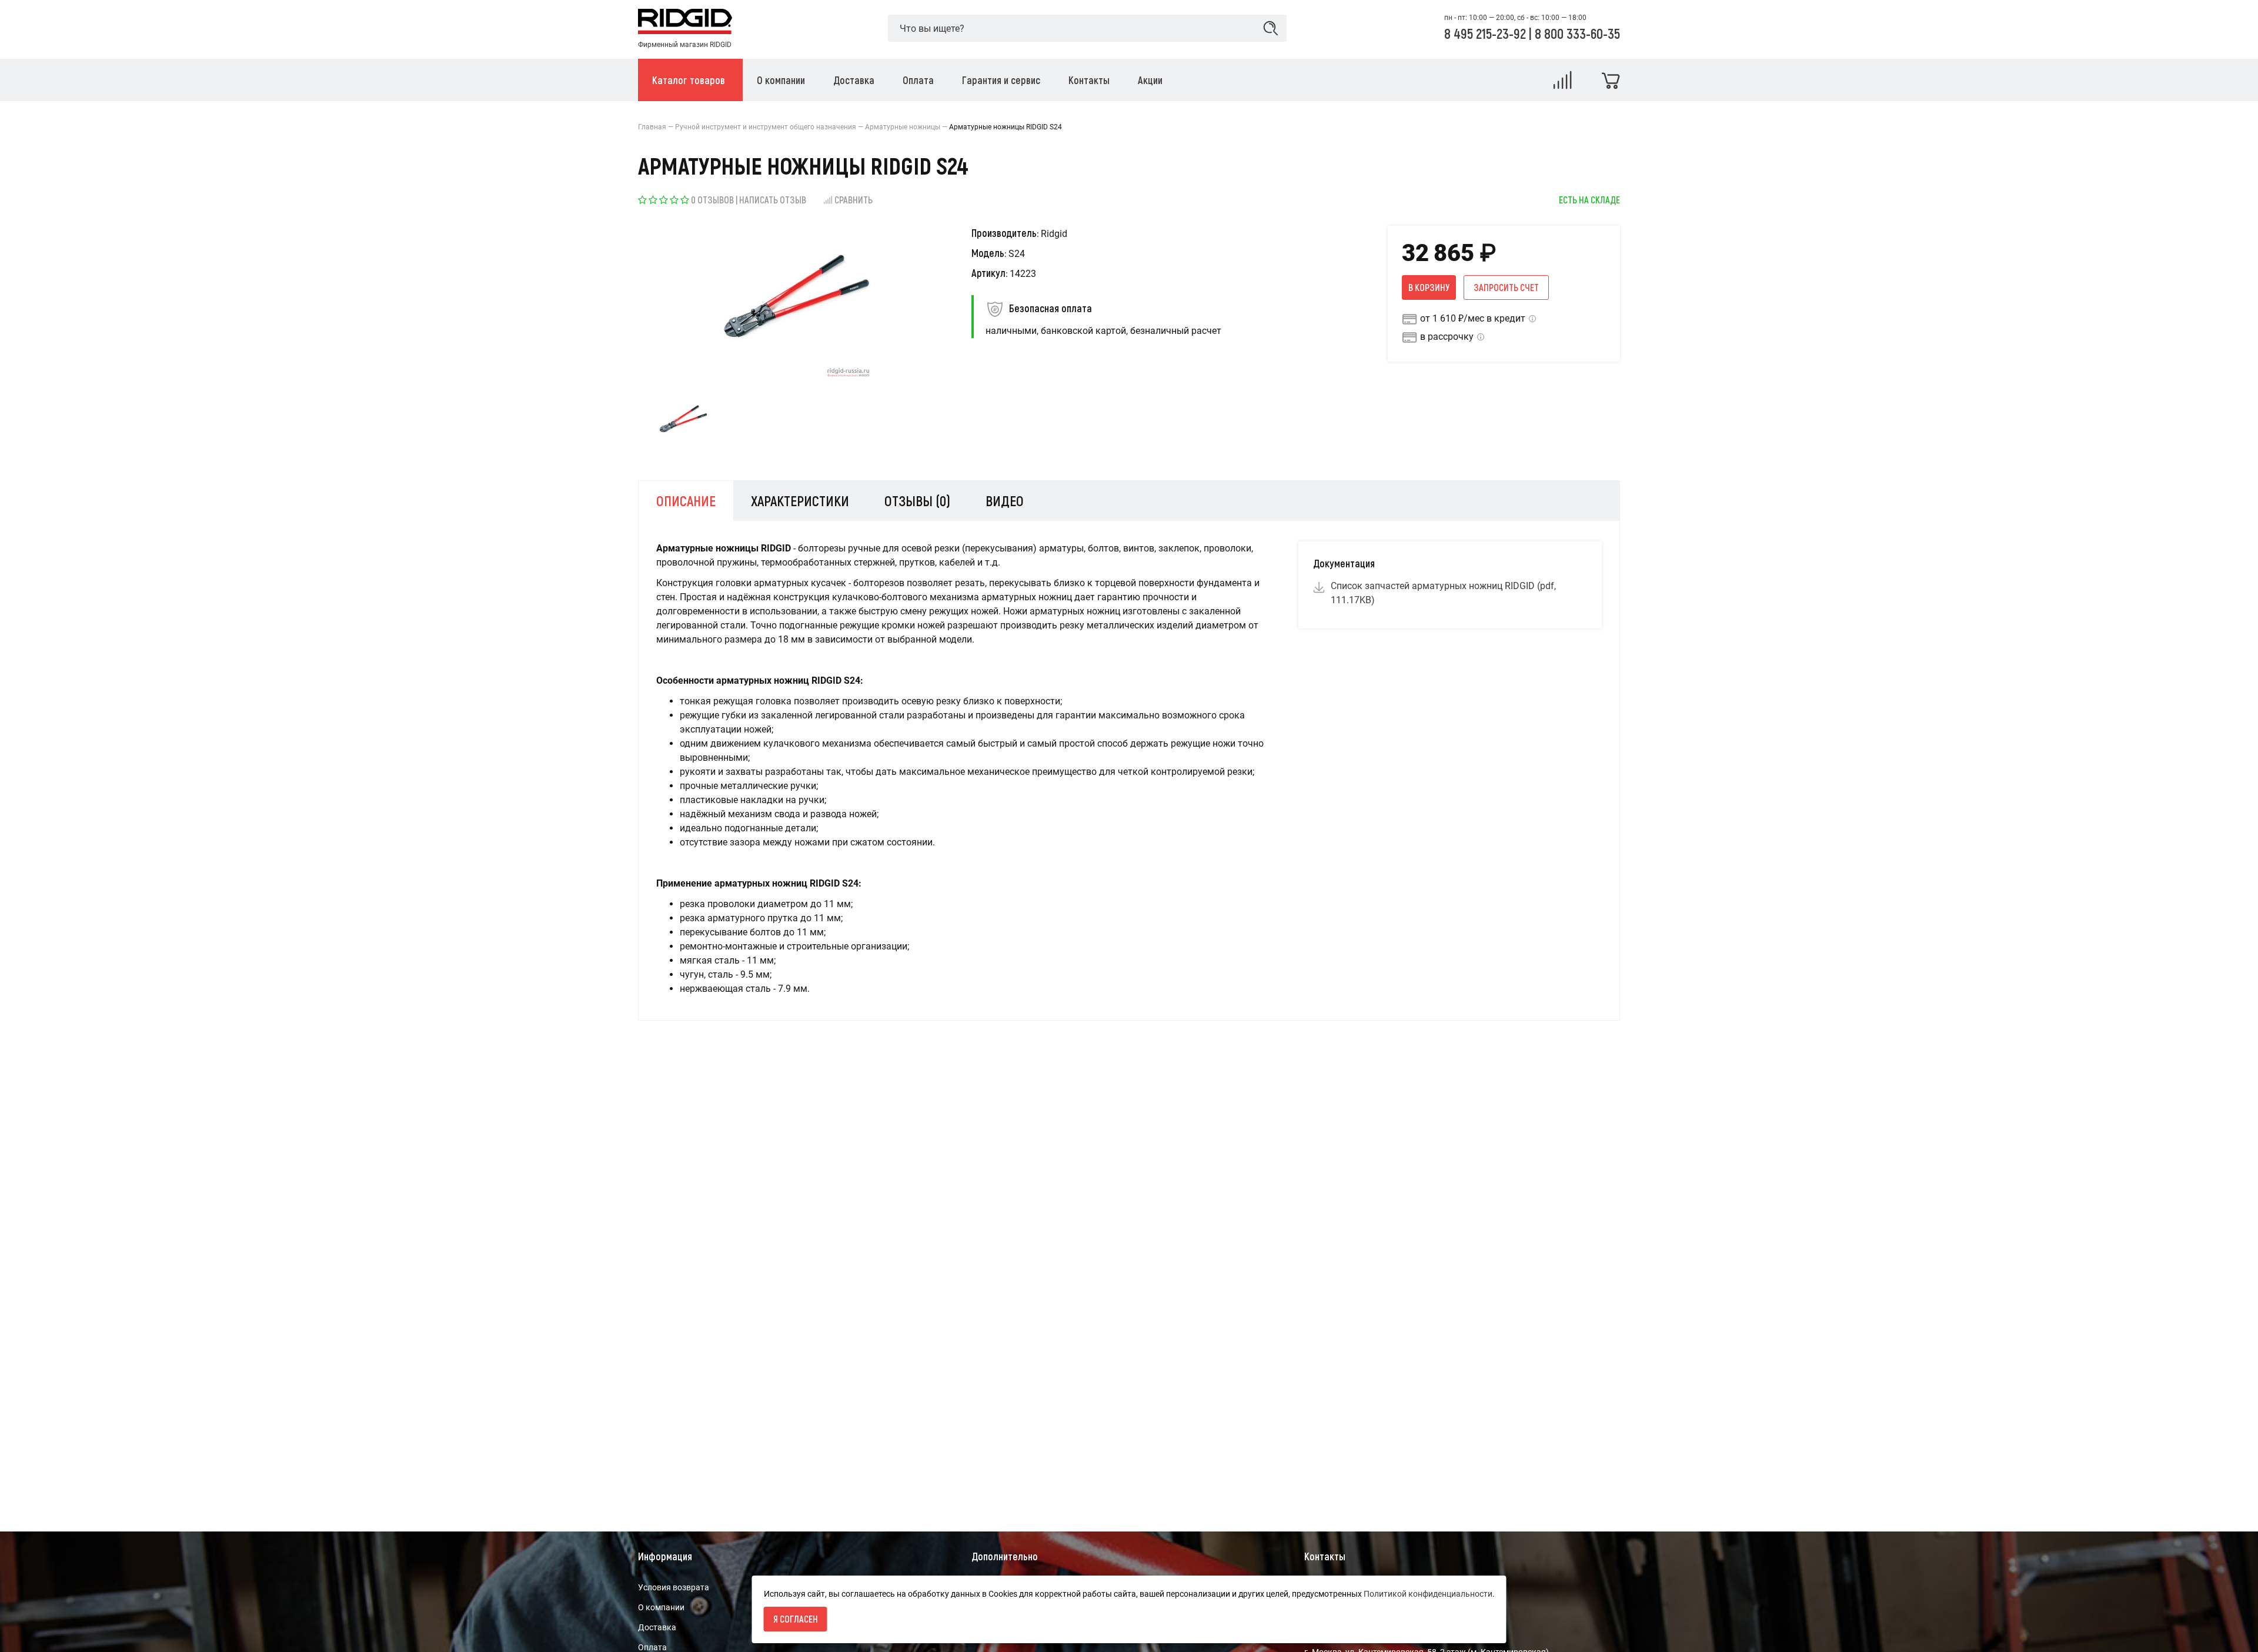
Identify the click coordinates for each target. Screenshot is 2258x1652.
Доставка (657, 1627)
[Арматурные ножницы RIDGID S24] (683, 421)
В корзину (1429, 287)
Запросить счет (1506, 287)
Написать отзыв (773, 200)
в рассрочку (1447, 337)
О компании (661, 1607)
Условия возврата (674, 1587)
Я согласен (796, 1619)
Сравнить (854, 200)
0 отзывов (712, 200)
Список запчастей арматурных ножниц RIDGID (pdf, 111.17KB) (1443, 593)
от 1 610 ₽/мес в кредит (1473, 318)
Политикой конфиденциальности (1428, 1594)
